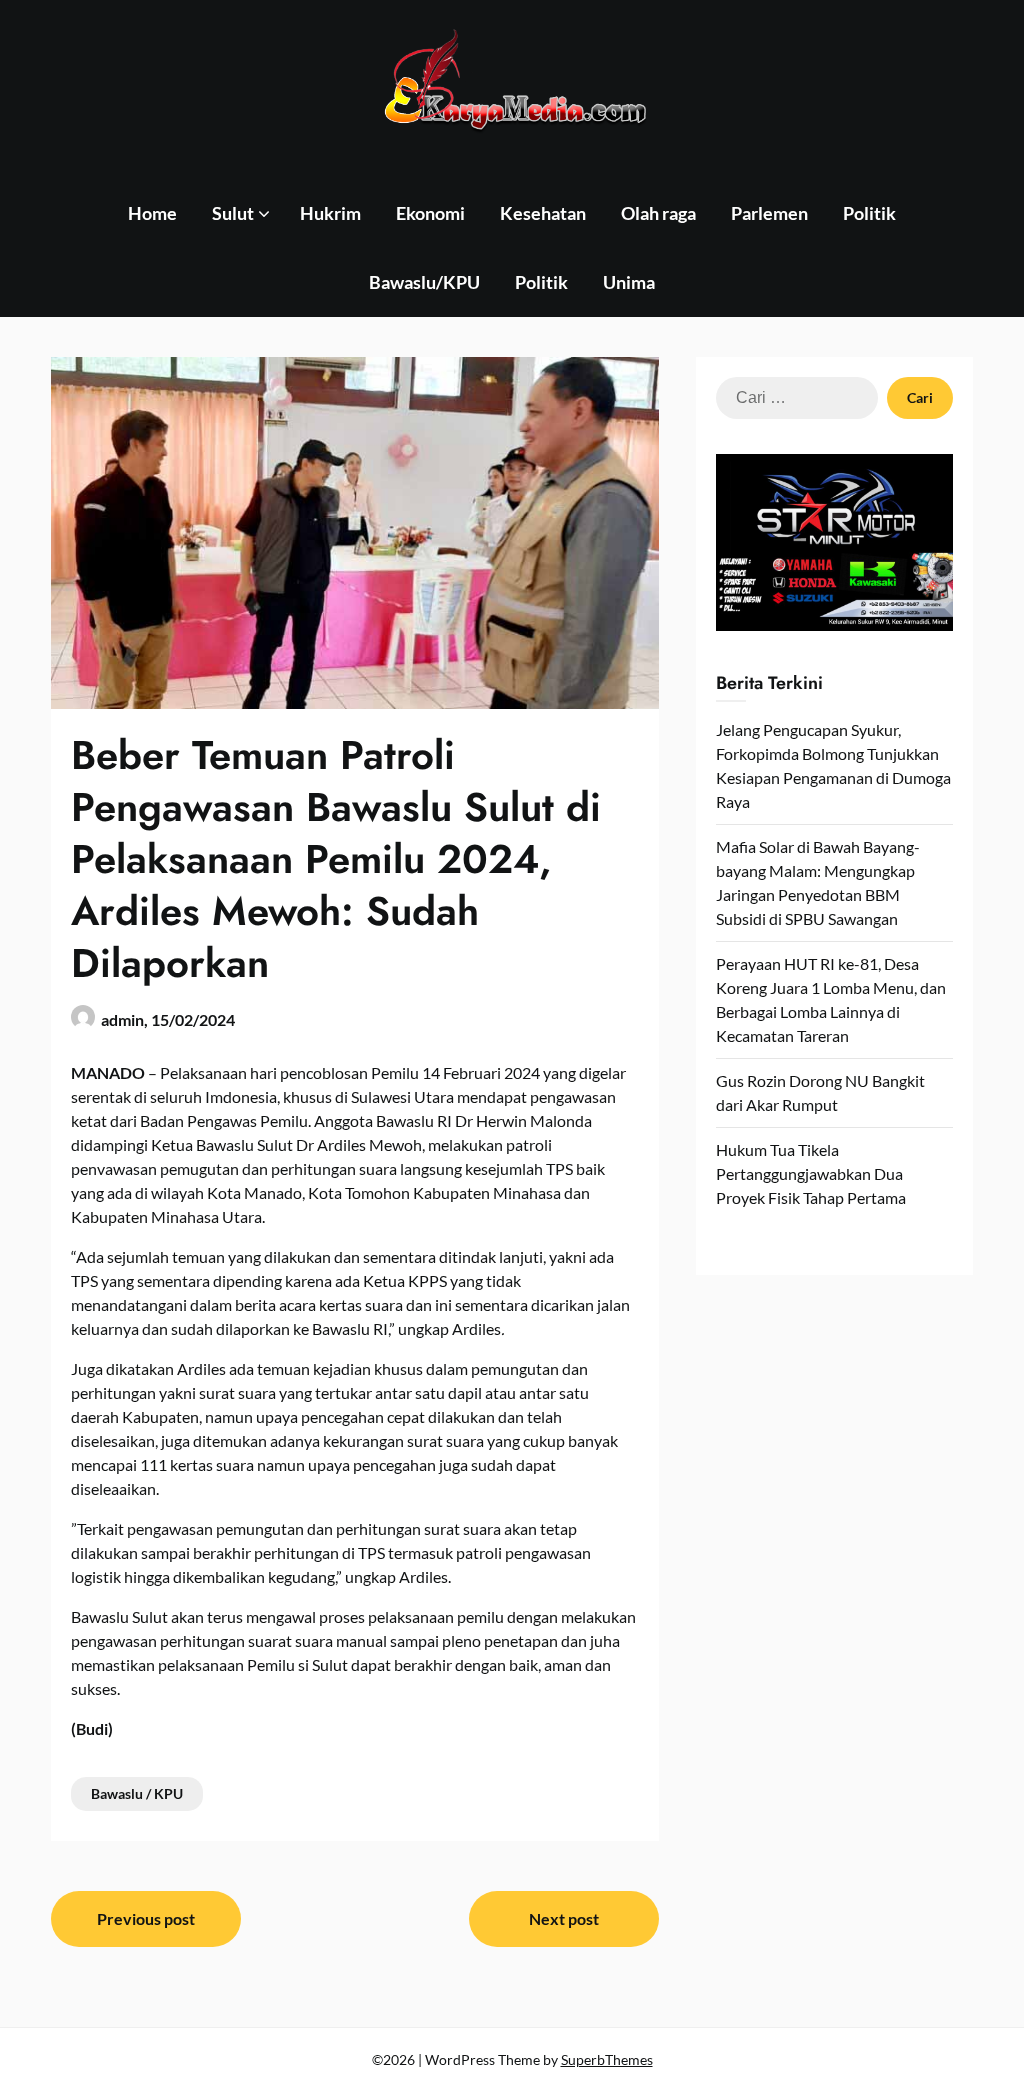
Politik (869, 213)
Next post (564, 1918)
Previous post (146, 1918)
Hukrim (330, 213)
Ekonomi (430, 213)
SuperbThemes (607, 2059)
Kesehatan (543, 213)
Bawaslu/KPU (424, 282)
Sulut (233, 213)
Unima (629, 282)
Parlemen (769, 213)
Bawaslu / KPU (137, 1793)
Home (152, 213)
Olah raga (658, 213)
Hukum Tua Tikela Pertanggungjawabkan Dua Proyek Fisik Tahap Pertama (811, 1173)
